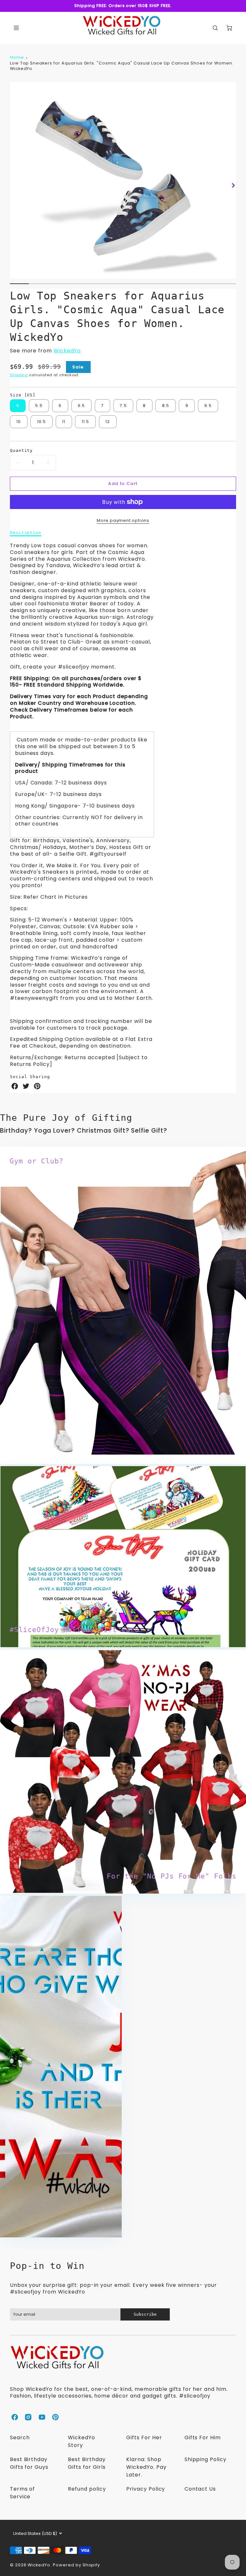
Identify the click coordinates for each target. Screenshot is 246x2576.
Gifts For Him (203, 2438)
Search (20, 2438)
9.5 (208, 406)
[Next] (233, 186)
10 (19, 422)
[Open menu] (16, 28)
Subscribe (145, 2314)
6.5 (82, 406)
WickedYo (67, 351)
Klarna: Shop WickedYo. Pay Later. (146, 2467)
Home (17, 57)
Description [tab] (26, 533)
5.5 (39, 406)
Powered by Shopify (76, 2565)
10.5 (42, 422)
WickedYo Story (82, 2441)
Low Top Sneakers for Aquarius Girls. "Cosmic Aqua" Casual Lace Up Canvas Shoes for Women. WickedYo (122, 66)
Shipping (19, 375)
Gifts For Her (144, 2438)
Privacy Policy (146, 2489)
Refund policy (87, 2489)
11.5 (86, 422)
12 (108, 422)
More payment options (123, 520)
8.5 (166, 406)
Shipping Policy (205, 2459)
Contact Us (200, 2489)
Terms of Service (23, 2493)
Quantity (21, 450)
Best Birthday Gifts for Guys (29, 2463)
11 (64, 422)
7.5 (123, 406)
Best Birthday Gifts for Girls (87, 2463)
